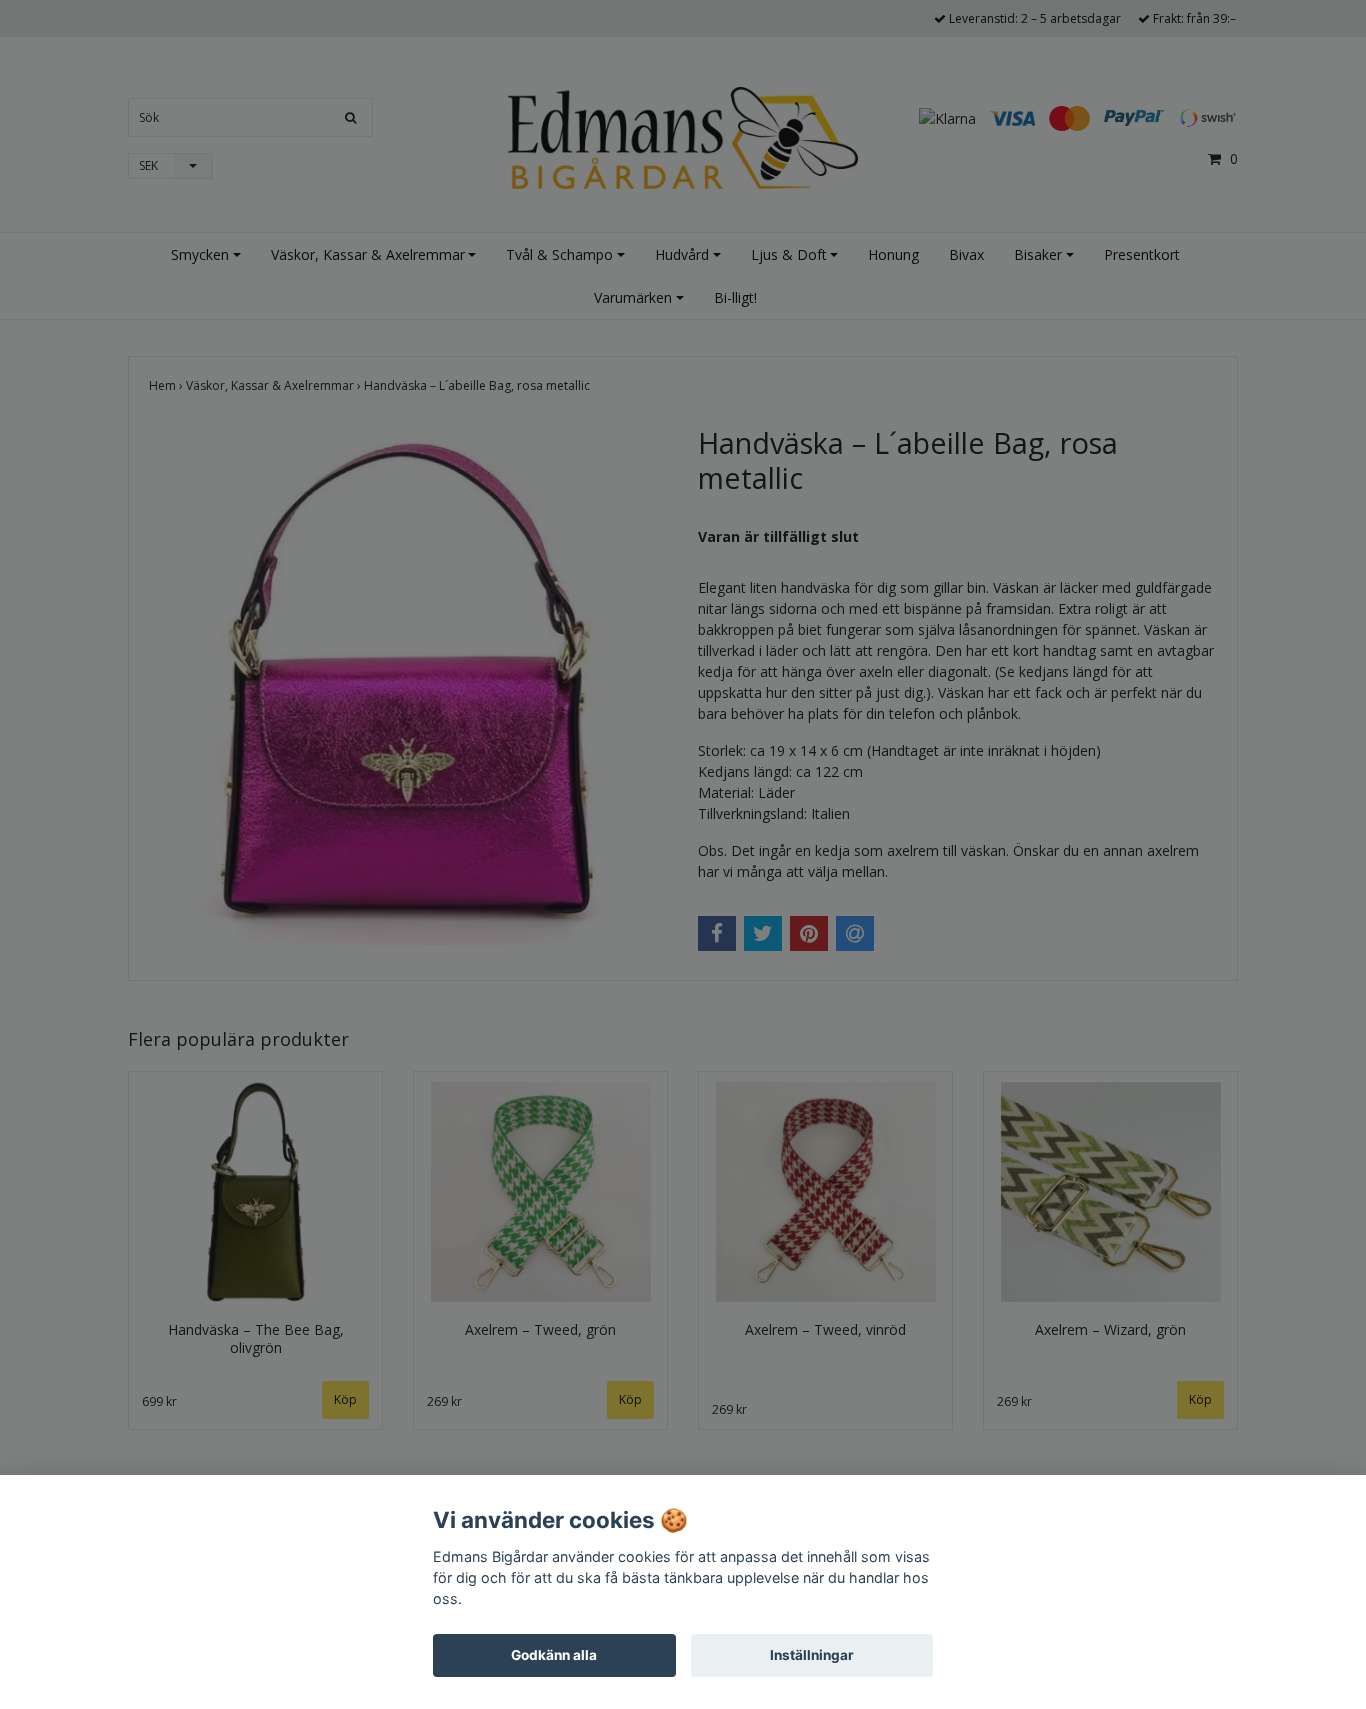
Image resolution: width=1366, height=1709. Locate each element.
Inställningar (812, 1655)
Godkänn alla (554, 1655)
